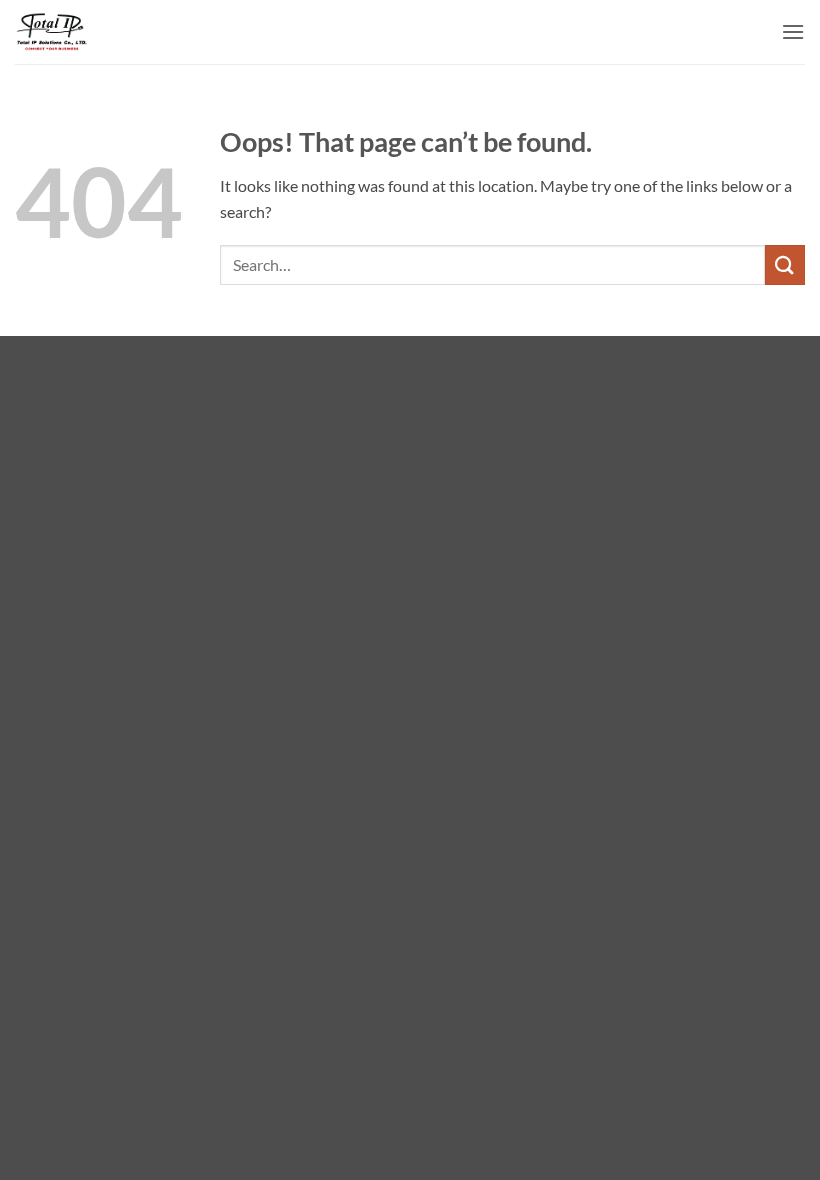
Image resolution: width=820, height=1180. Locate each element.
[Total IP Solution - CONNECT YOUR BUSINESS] (52, 32)
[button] (793, 31)
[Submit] (785, 264)
